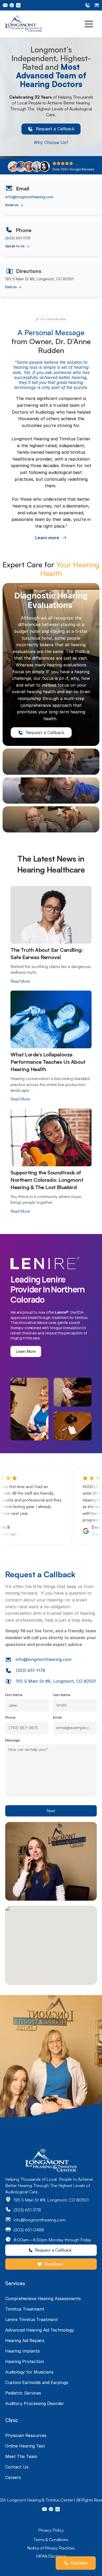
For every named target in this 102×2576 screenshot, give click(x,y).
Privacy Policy (51, 2530)
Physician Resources (26, 2435)
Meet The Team (21, 2456)
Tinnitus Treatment (25, 2309)
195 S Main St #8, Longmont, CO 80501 (56, 1681)
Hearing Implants (22, 2351)
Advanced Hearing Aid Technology (40, 2330)
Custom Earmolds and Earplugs (37, 2382)
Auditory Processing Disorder (35, 2403)
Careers (13, 2477)
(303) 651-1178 (30, 1670)
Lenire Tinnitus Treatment (32, 2320)
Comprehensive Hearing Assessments (43, 2299)
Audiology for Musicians (29, 2372)
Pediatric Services (23, 2393)
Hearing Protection (25, 2361)
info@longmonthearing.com (29, 197)
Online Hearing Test (25, 2446)
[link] (51, 129)
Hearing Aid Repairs (25, 2340)
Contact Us (17, 2467)
